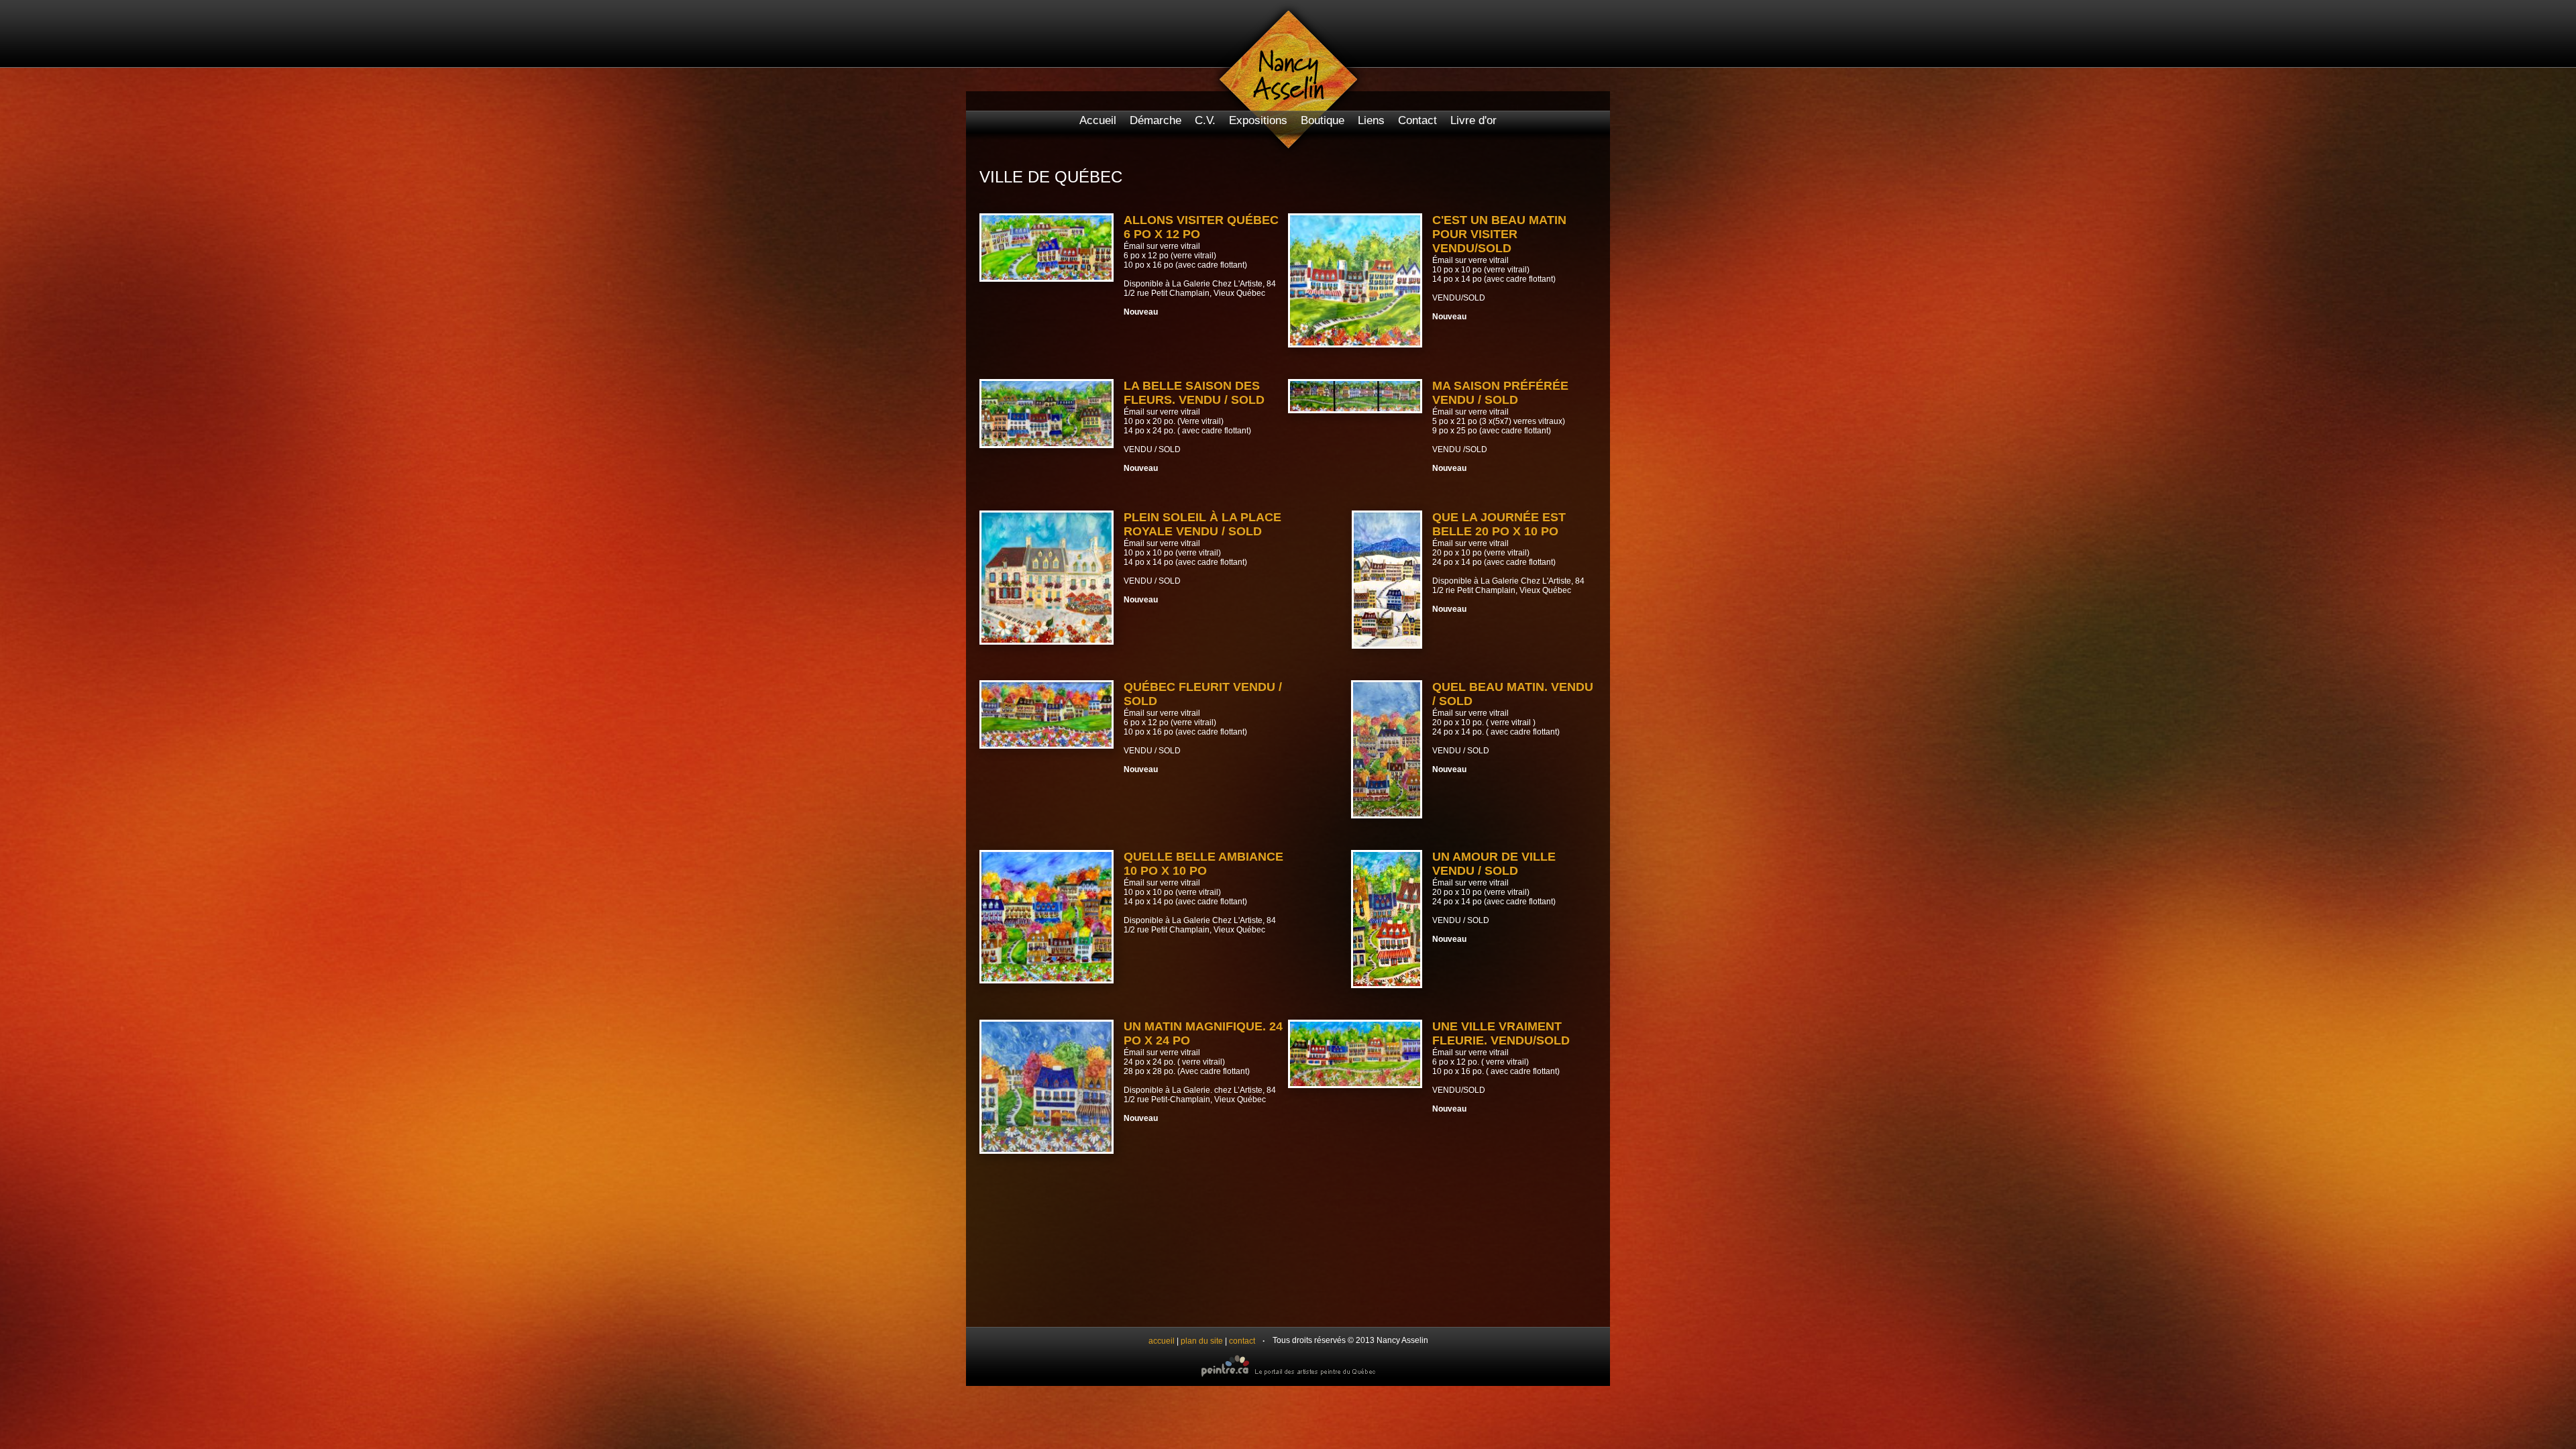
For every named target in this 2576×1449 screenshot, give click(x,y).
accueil (1162, 1341)
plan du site (1202, 1341)
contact (1242, 1341)
